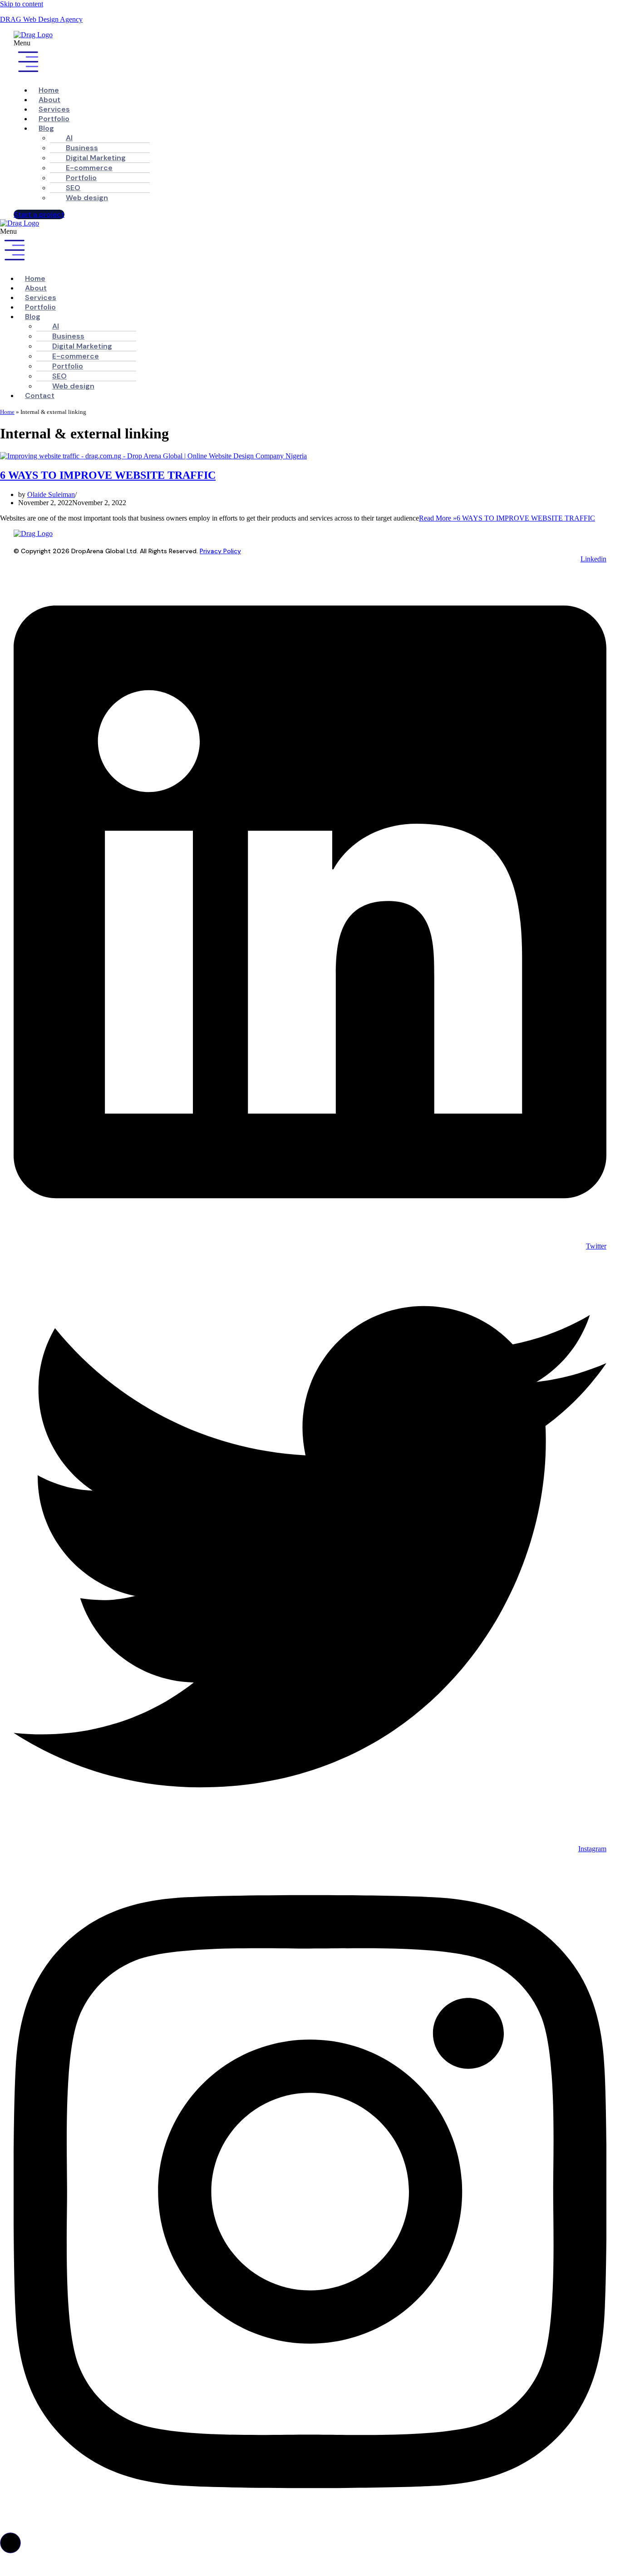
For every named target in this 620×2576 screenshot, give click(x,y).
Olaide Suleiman (51, 494)
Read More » (507, 518)
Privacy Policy (220, 551)
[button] (287, 59)
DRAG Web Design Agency (41, 19)
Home (7, 412)
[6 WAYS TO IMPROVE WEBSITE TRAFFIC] (153, 456)
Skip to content (22, 4)
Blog (46, 128)
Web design (87, 198)
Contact (40, 396)
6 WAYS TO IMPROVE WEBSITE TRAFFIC (108, 475)
